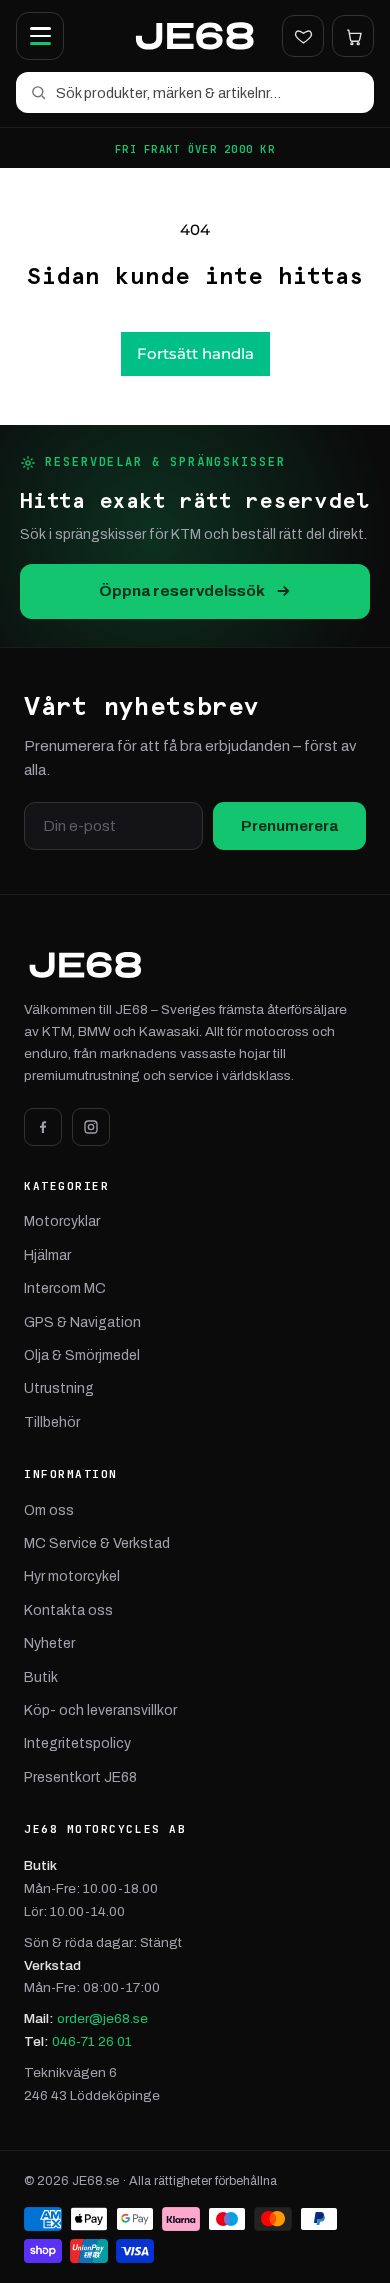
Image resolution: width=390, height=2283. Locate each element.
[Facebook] (43, 1127)
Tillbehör (52, 1422)
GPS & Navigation (82, 1322)
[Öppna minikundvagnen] (353, 36)
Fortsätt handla (195, 353)
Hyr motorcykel (72, 1576)
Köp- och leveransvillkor (100, 1710)
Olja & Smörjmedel (82, 1355)
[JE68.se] (194, 36)
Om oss (49, 1510)
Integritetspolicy (77, 1743)
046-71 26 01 (92, 2041)
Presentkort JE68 (80, 1777)
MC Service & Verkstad (97, 1543)
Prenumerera (289, 826)
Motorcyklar (62, 1221)
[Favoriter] (303, 36)
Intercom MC (65, 1288)
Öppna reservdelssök (182, 590)
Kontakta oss (68, 1610)
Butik (41, 1677)
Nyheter (49, 1643)
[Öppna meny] (40, 36)
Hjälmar (47, 1255)
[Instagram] (91, 1127)
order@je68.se (102, 2018)
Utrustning (59, 1388)
